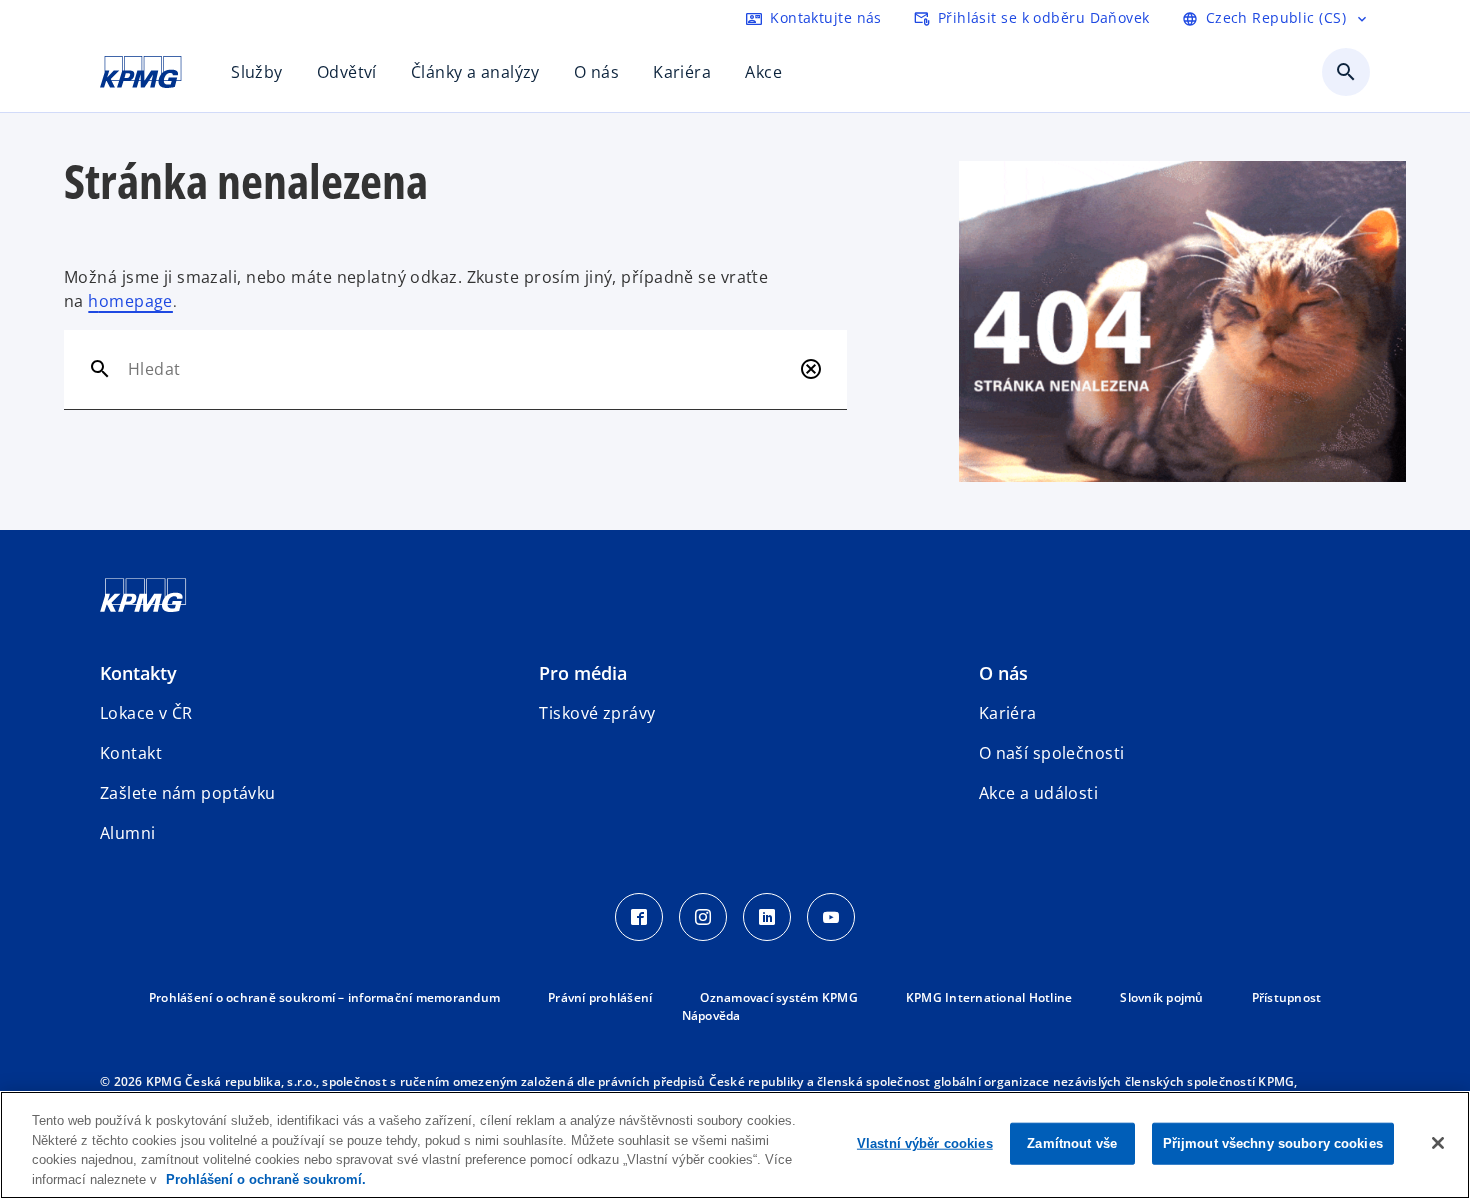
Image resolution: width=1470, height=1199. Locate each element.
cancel (811, 369)
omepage (136, 301)
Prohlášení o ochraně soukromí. (266, 1178)
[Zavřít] (1438, 1143)
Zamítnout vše (1072, 1143)
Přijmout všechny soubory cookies (1273, 1143)
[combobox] (459, 369)
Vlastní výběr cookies (925, 1143)
